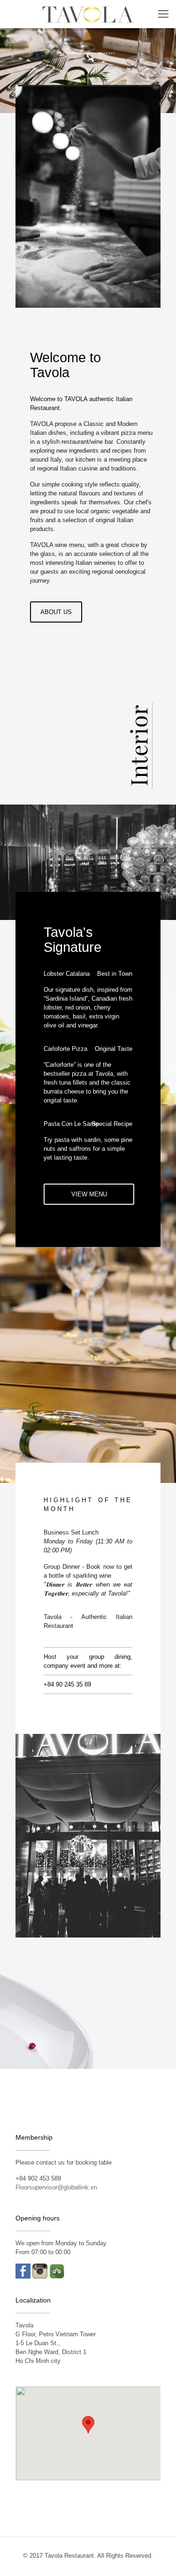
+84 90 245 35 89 (67, 1684)
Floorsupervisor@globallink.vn (56, 2187)
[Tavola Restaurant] (88, 14)
